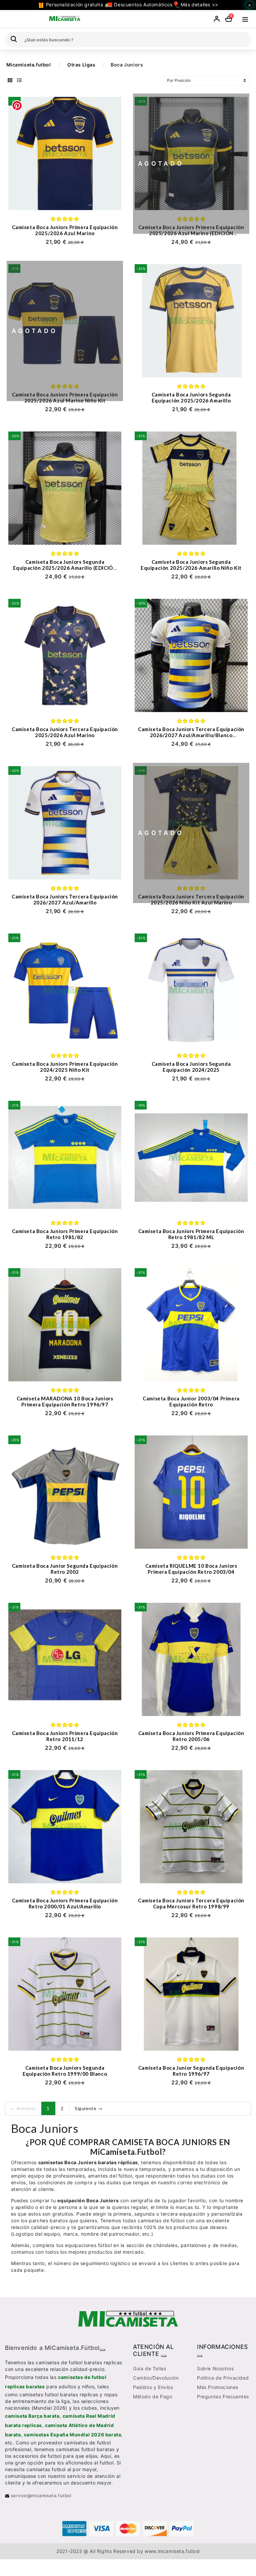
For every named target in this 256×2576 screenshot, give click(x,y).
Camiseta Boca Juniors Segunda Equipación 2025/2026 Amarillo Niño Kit (191, 565)
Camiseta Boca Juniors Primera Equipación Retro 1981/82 (65, 1234)
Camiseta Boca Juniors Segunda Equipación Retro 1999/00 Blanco (65, 2071)
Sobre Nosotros (215, 2368)
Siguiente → (89, 2108)
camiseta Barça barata (32, 2416)
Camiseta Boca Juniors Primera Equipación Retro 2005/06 (191, 1736)
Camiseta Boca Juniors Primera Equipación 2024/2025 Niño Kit (65, 1067)
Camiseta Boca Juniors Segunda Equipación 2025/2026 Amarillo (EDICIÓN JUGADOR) (65, 568)
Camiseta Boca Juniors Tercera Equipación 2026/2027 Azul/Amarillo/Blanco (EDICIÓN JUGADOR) (191, 735)
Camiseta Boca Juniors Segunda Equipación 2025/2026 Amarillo (191, 397)
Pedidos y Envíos (153, 2387)
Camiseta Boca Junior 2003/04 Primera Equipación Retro (191, 1401)
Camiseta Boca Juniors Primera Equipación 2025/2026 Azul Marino (65, 230)
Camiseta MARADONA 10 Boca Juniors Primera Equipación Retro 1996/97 (65, 1401)
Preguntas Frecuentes (223, 2396)
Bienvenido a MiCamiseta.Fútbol (52, 2348)
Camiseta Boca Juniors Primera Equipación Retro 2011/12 (65, 1736)
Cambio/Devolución (156, 2378)
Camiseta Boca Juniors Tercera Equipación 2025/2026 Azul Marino (65, 732)
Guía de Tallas (149, 2368)
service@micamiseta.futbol (40, 2496)
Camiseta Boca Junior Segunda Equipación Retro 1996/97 (191, 2071)
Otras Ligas (81, 65)
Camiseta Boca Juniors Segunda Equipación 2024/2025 (191, 1067)
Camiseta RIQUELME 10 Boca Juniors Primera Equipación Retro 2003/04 (191, 1569)
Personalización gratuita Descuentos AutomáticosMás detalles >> (131, 5)
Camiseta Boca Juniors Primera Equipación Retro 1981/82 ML (191, 1234)
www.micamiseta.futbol (172, 2551)
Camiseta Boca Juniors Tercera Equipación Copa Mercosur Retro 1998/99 (191, 1903)
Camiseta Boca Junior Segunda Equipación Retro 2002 (65, 1569)
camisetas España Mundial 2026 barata (73, 2435)
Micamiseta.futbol (29, 65)
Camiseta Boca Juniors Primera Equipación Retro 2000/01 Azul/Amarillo (65, 1903)
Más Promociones (218, 2387)
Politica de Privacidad (223, 2378)
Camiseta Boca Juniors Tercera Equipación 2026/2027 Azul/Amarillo (65, 899)
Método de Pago (152, 2396)
